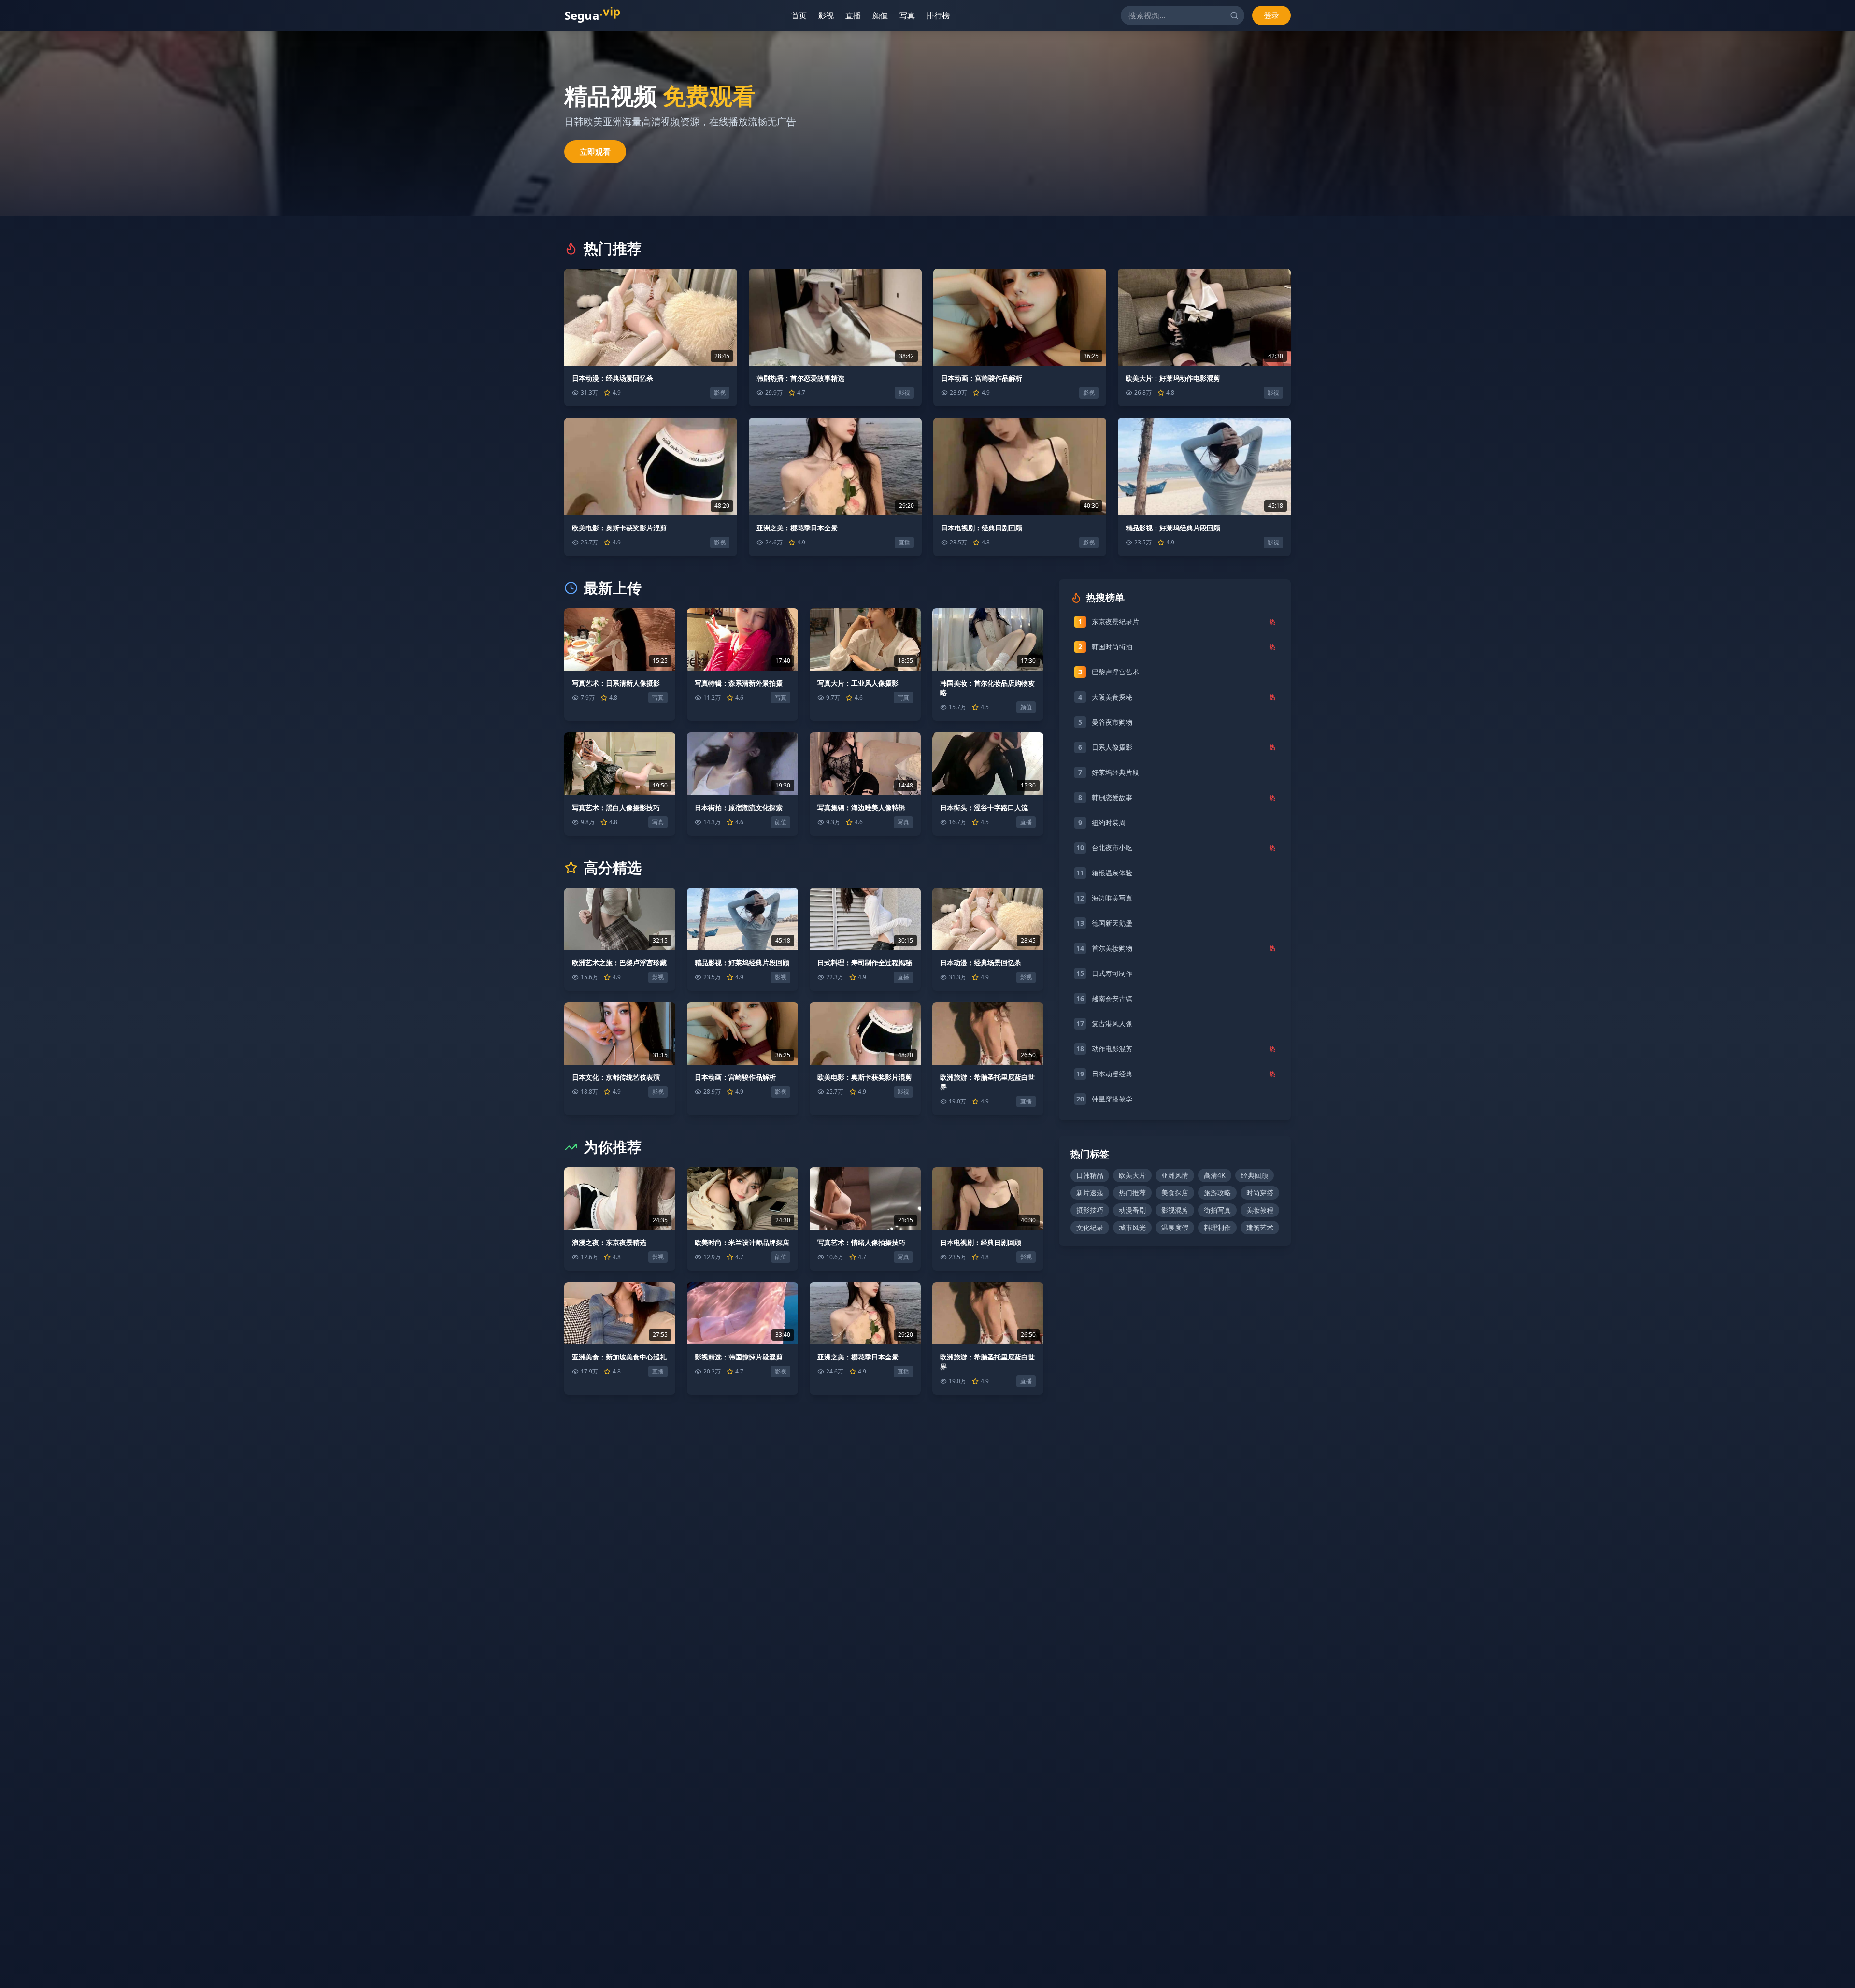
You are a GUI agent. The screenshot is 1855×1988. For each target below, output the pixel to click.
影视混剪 (1175, 1210)
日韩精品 (1090, 1175)
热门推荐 (1132, 1193)
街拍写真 (1217, 1210)
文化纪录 (1090, 1227)
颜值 (884, 15)
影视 (830, 15)
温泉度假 (1175, 1227)
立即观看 (595, 152)
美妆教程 (1260, 1210)
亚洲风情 (1175, 1175)
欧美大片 (1132, 1175)
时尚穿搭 (1260, 1193)
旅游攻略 (1217, 1193)
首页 (803, 15)
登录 (1271, 15)
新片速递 (1090, 1193)
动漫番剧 (1132, 1210)
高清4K (1215, 1175)
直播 (857, 15)
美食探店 (1175, 1193)
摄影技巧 (1090, 1210)
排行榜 (942, 15)
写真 (911, 15)
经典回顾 (1255, 1175)
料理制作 (1217, 1227)
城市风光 (1132, 1227)
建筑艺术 (1260, 1227)
